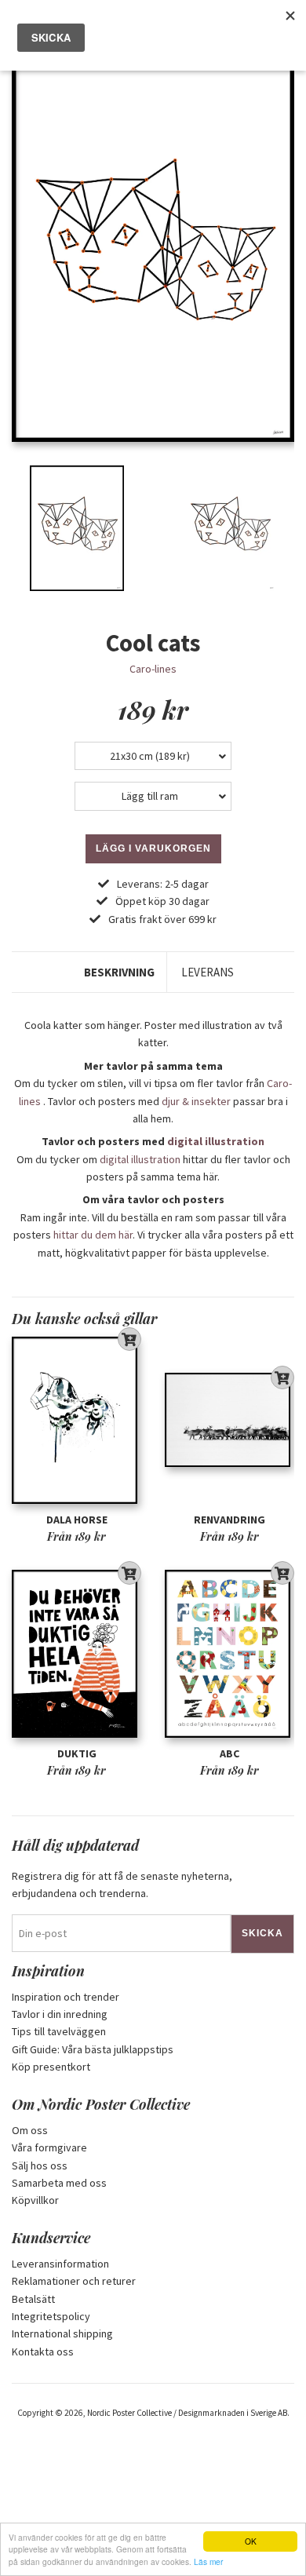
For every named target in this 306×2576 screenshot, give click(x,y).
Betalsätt (33, 2299)
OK (251, 2541)
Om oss (30, 2130)
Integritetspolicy (51, 2316)
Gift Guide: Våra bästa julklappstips (93, 2049)
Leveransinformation (60, 2264)
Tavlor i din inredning (60, 2014)
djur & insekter (196, 1101)
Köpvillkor (35, 2200)
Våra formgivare (49, 2147)
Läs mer (208, 2561)
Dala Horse (77, 1520)
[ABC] (229, 1654)
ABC (229, 1753)
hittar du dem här (93, 1235)
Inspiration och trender (66, 1997)
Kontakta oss (43, 2352)
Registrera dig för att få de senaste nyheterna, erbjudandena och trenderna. (122, 1885)
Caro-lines (153, 669)
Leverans (208, 972)
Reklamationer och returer (74, 2281)
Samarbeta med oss (59, 2183)
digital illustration (216, 1141)
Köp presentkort (51, 2067)
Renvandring (229, 1520)
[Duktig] (76, 1654)
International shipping (62, 2333)
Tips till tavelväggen (59, 2031)
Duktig (77, 1753)
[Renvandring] (229, 1420)
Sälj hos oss (40, 2166)
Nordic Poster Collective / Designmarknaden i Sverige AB (187, 2413)
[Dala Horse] (76, 1420)
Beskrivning (119, 972)
